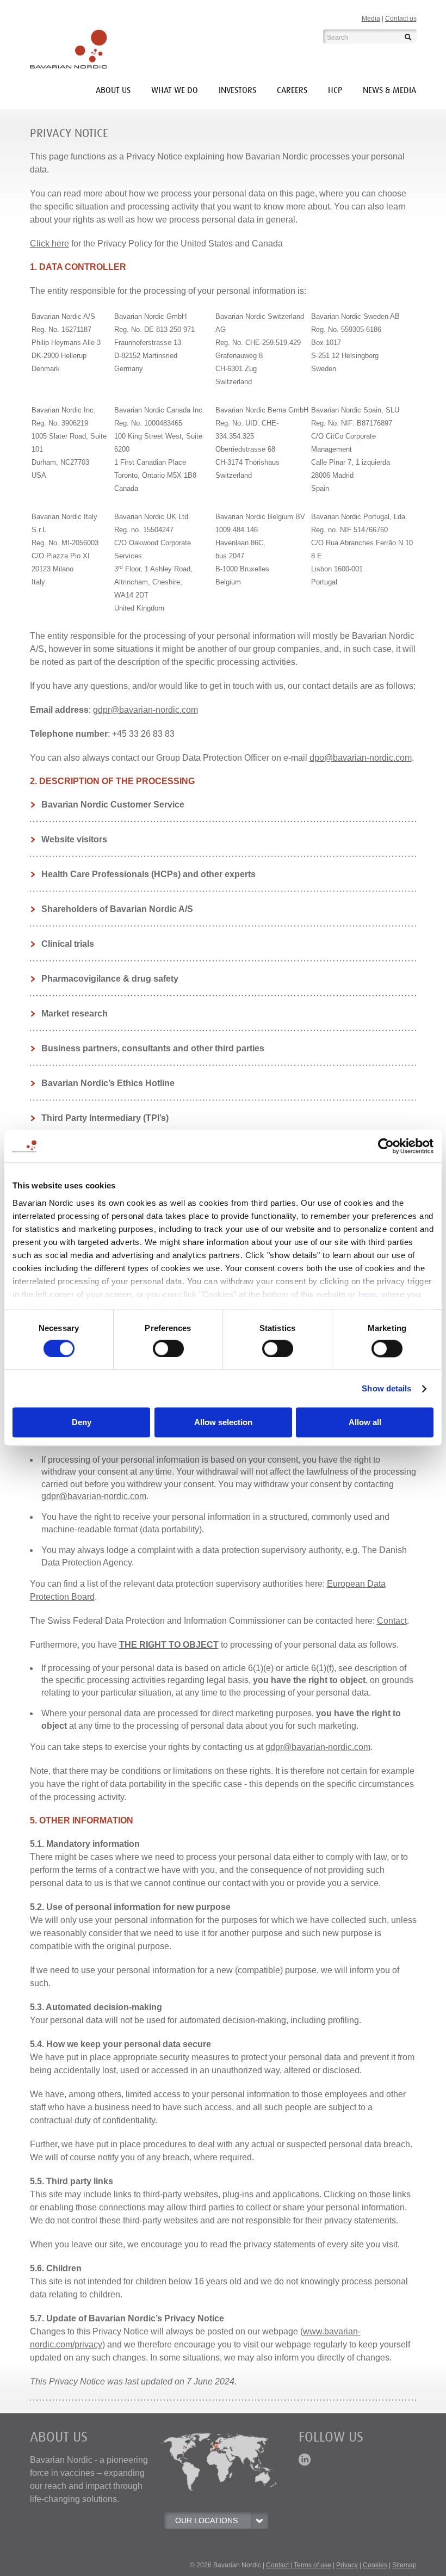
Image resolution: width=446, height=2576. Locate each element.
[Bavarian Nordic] (69, 49)
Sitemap (404, 2565)
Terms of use (312, 2565)
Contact (392, 1621)
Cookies (375, 2565)
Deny (82, 1423)
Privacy (347, 2565)
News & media (389, 90)
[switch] (168, 1348)
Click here (49, 244)
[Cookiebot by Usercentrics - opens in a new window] (386, 1146)
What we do (175, 90)
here (367, 1294)
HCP (335, 90)
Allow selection (223, 1423)
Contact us (401, 19)
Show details (386, 1388)
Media (371, 19)
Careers (292, 90)
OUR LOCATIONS (206, 2520)
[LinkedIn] (305, 2459)
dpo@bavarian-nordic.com (361, 758)
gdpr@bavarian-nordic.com (145, 710)
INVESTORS (237, 90)
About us (113, 90)
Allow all (365, 1423)
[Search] (408, 36)
